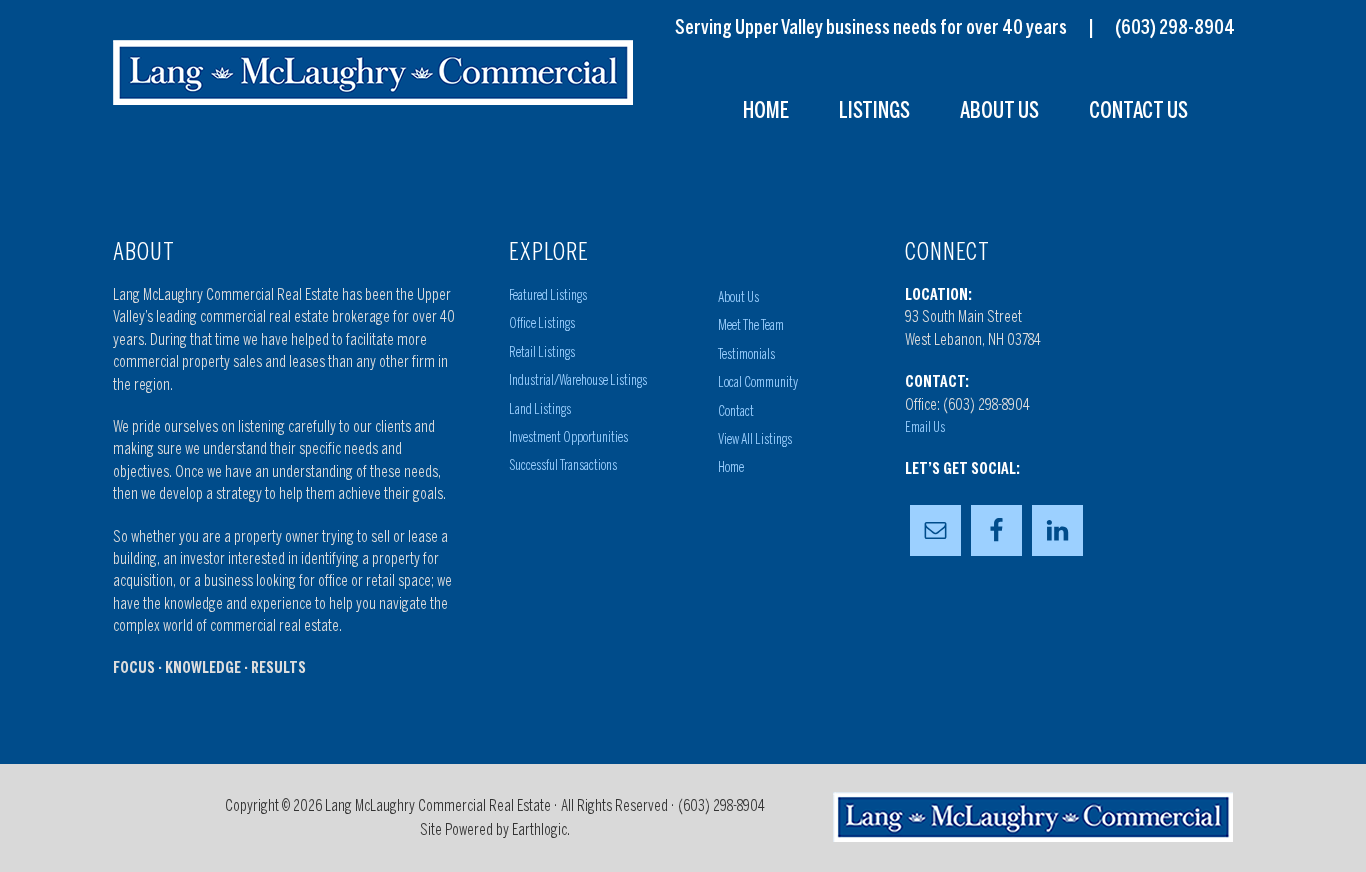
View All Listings (755, 439)
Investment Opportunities (568, 437)
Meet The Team (751, 325)
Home (731, 467)
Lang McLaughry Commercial (373, 72)
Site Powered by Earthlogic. (495, 829)
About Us (738, 297)
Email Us (925, 427)
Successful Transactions (563, 465)
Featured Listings (548, 295)
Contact (736, 411)
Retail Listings (542, 352)
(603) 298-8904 (1175, 27)
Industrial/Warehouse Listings (578, 380)
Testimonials (746, 354)
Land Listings (540, 409)
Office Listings (542, 323)
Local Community (758, 382)
